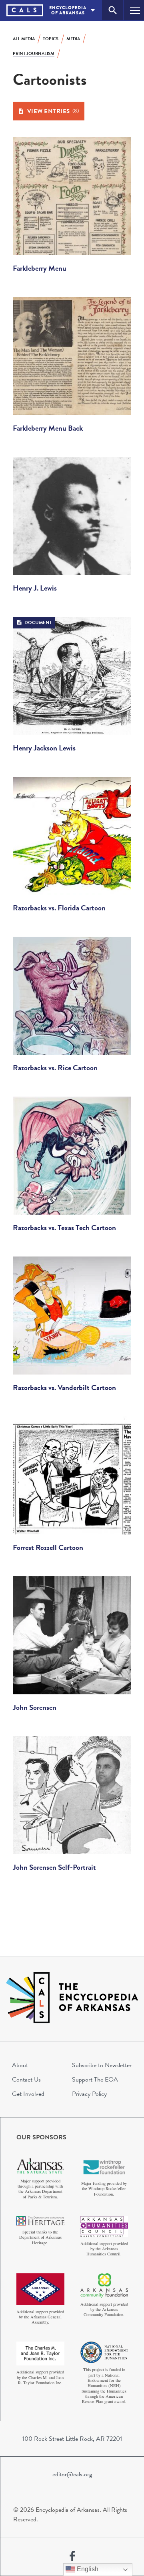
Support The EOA (95, 2080)
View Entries (53, 111)
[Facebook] (72, 2556)
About (20, 2065)
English (87, 2569)
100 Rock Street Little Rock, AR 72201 (72, 2439)
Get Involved (28, 2094)
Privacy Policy (89, 2094)
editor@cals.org (72, 2474)
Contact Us (26, 2080)
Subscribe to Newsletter (102, 2065)
